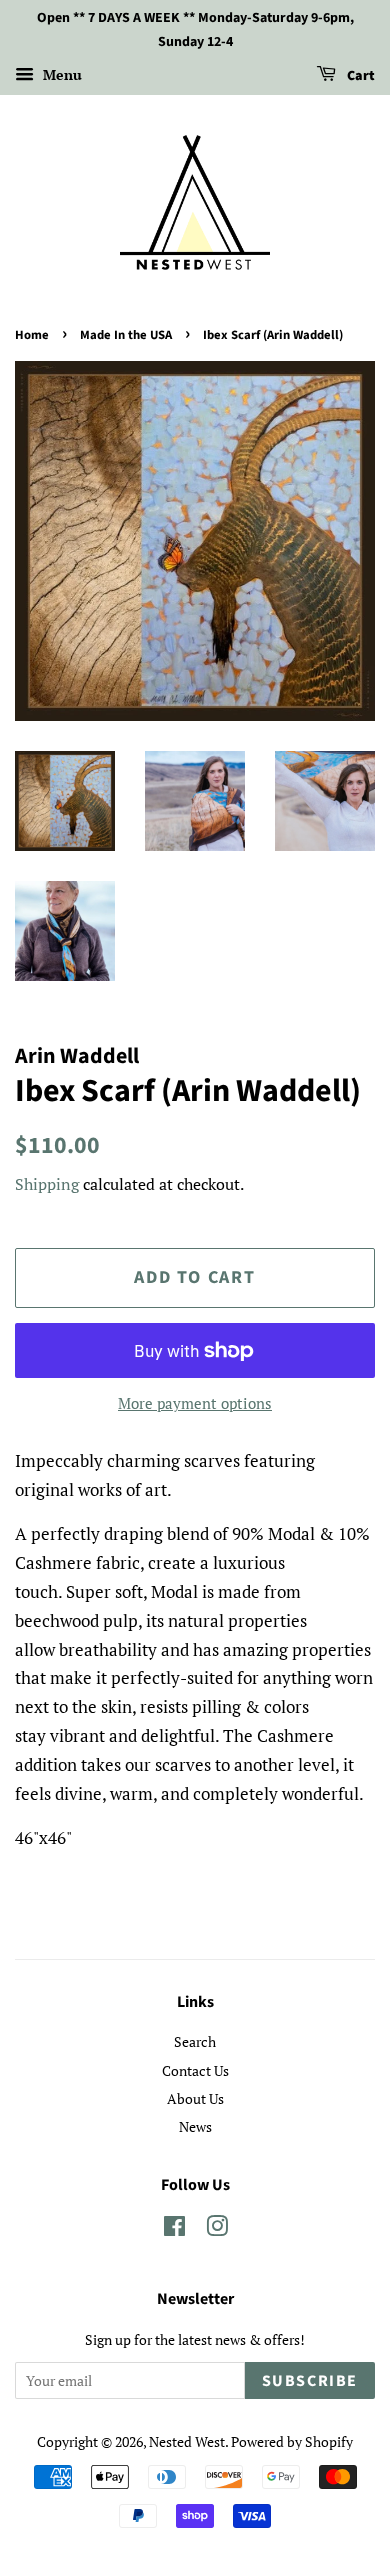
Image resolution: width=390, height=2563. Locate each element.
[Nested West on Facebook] (174, 2229)
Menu (60, 74)
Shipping (47, 1184)
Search (195, 2041)
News (195, 2126)
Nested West (187, 2441)
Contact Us (195, 2070)
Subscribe (310, 2381)
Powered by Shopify (292, 2441)
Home (32, 335)
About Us (195, 2098)
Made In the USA (126, 335)
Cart (359, 76)
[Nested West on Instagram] (217, 2229)
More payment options (195, 1403)
